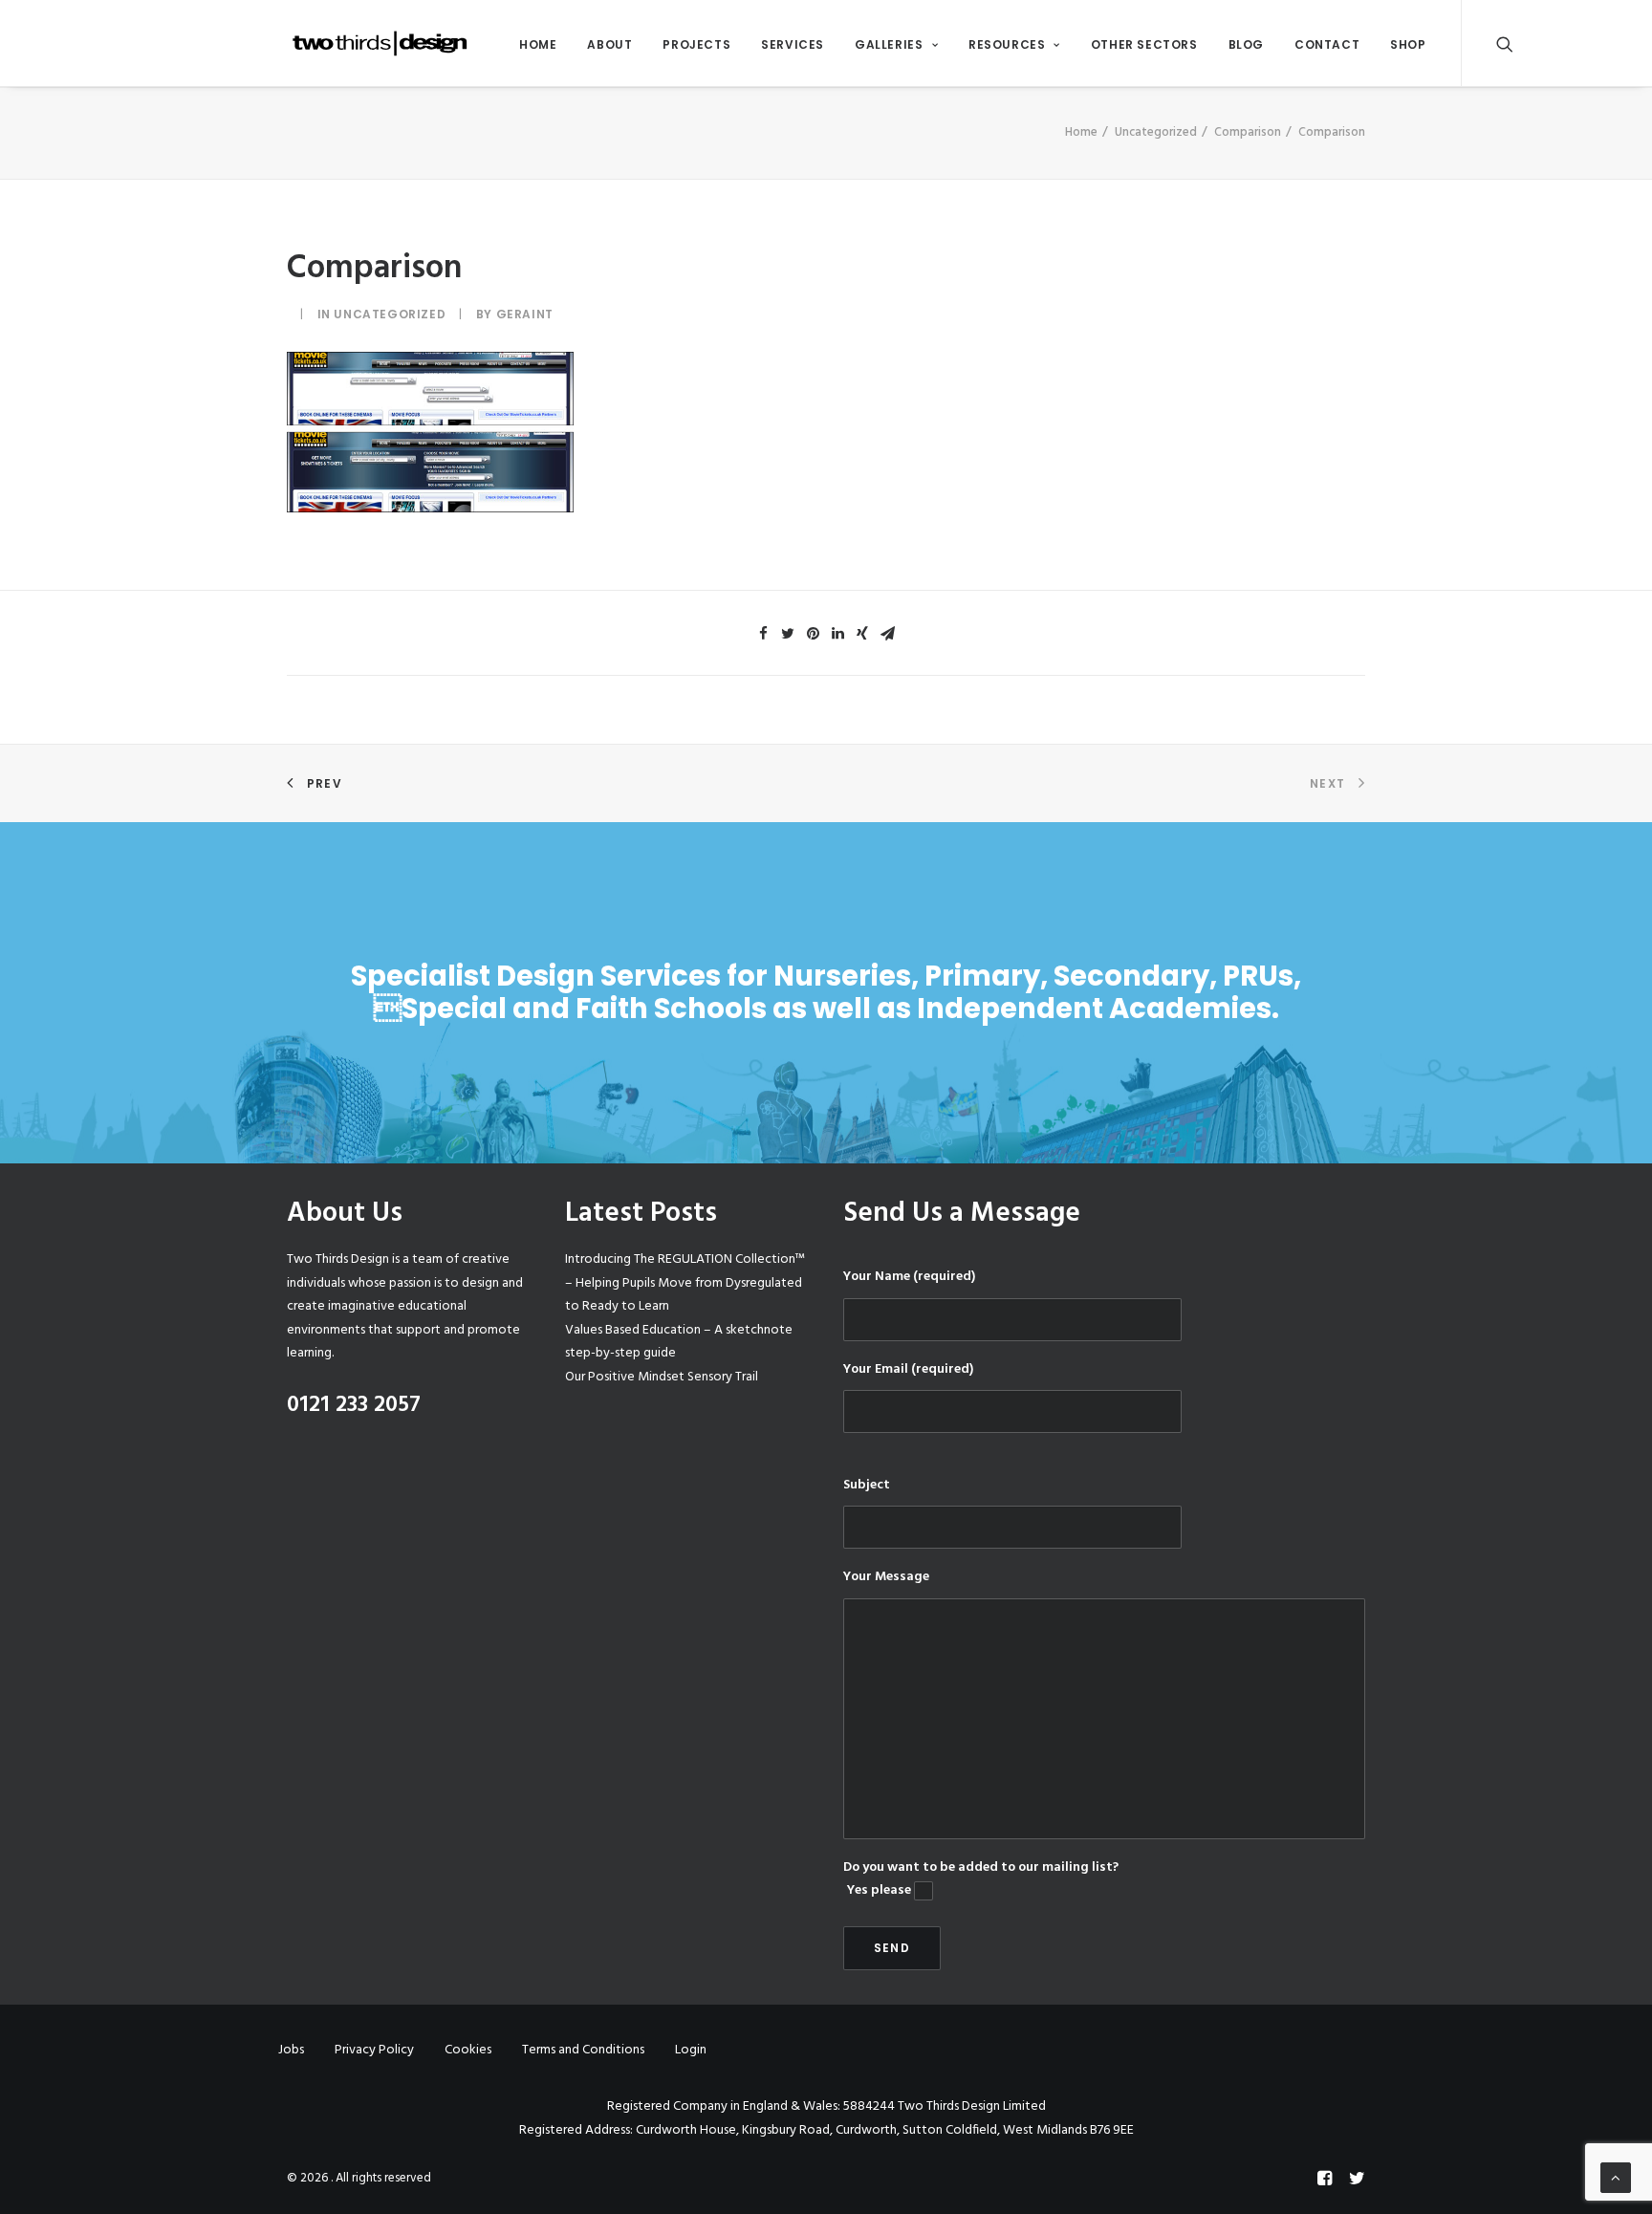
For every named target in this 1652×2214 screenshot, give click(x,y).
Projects (696, 44)
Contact (1327, 44)
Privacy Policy (374, 2050)
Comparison (1248, 132)
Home (538, 44)
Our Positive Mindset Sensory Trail (662, 1377)
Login (691, 2050)
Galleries (889, 44)
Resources (1007, 44)
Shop (1408, 44)
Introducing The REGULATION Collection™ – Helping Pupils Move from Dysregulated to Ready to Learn (685, 1283)
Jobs (291, 2050)
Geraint (525, 314)
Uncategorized (1156, 132)
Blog (1246, 44)
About (609, 44)
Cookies (468, 2050)
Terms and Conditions (583, 2050)
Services (793, 44)
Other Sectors (1144, 44)
